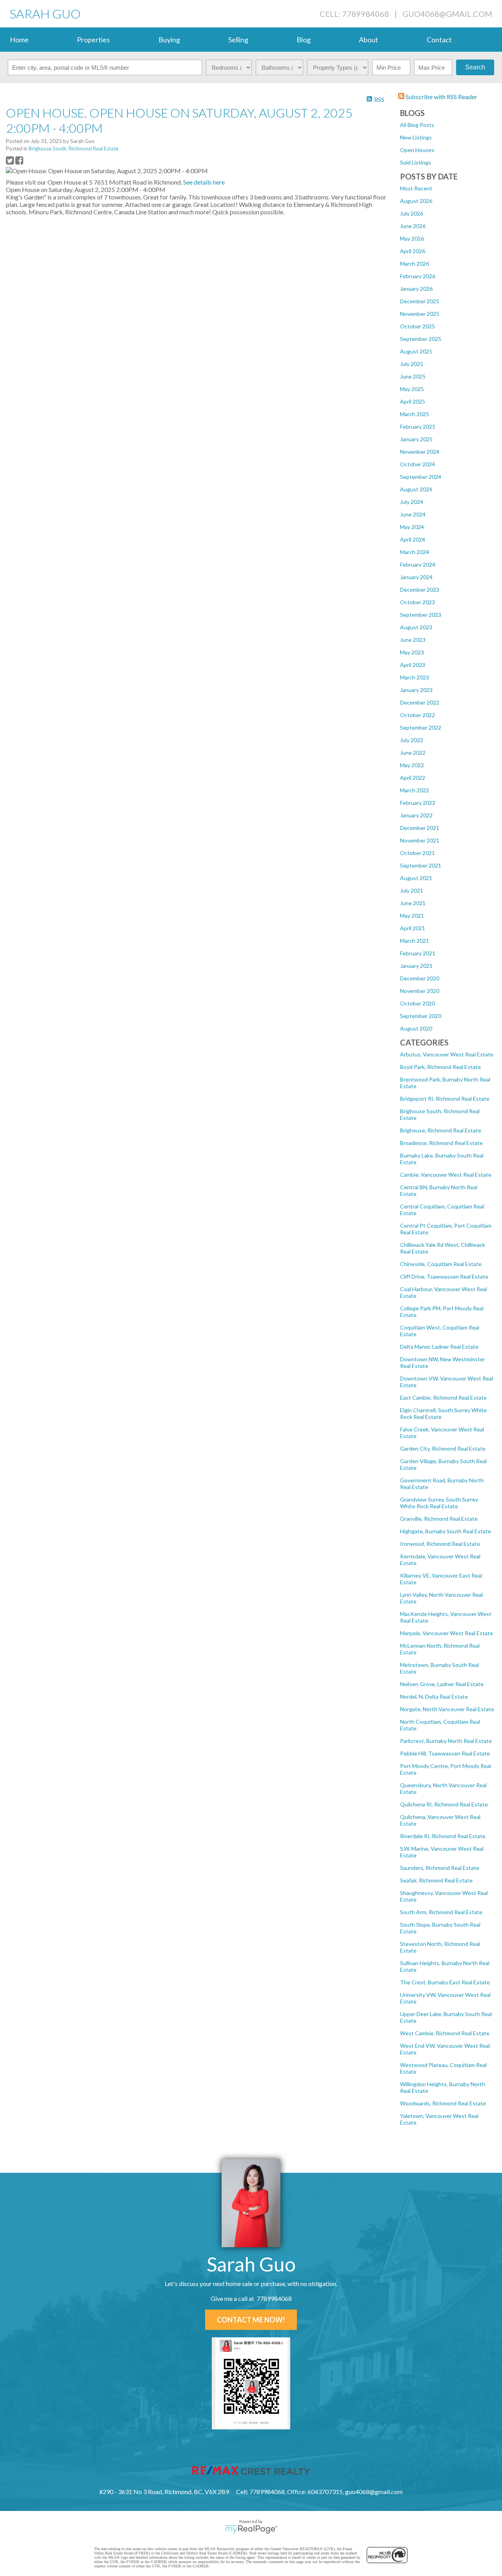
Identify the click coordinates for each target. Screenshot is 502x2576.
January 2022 (416, 815)
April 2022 (413, 778)
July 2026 (412, 213)
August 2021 (416, 878)
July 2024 (412, 502)
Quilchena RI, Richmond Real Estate (444, 1804)
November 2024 (420, 452)
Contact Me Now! (251, 2320)
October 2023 (417, 602)
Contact (439, 40)
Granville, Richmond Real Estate (439, 1519)
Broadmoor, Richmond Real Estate (441, 1143)
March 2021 (415, 941)
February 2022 (418, 803)
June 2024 (413, 514)
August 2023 (416, 627)
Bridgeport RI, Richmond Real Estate (445, 1099)
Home (19, 40)
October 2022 (417, 715)
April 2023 (413, 665)
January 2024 (416, 577)
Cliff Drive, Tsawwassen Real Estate (444, 1276)
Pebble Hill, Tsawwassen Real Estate (445, 1753)
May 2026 (412, 238)
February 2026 (418, 276)
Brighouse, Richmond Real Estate (441, 1130)
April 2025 (413, 401)
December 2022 (420, 702)
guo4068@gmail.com (447, 14)
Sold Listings (416, 162)
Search (475, 67)
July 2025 (412, 364)
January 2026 (416, 289)
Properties (93, 40)
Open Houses (417, 150)
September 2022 (421, 727)
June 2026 (413, 226)
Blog (304, 40)
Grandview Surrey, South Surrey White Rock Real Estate (439, 1503)
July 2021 (412, 890)
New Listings (416, 137)
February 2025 (418, 427)
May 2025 (412, 389)
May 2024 (412, 527)
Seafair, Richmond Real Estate (436, 1880)
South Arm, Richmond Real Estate (441, 1912)
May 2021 (412, 916)
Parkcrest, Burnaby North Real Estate (446, 1741)
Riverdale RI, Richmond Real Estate (443, 1836)
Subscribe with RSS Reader (441, 97)
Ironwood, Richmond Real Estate (440, 1544)
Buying (169, 40)
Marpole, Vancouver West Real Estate (447, 1633)
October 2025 (417, 326)
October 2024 (417, 464)
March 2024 (415, 552)
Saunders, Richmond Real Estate (440, 1868)
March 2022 (415, 790)
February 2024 (418, 564)
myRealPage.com (251, 2529)
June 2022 (413, 753)
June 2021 (413, 903)
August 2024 (416, 489)
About (368, 40)
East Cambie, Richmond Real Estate (443, 1398)
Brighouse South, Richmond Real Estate (74, 149)
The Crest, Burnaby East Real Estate (445, 1982)
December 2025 (420, 301)
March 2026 (415, 264)
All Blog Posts (417, 125)
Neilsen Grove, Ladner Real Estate (442, 1684)
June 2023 (413, 640)
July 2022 (412, 740)
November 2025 (420, 314)
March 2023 (415, 677)
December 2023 (420, 590)
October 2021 (417, 853)
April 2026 (413, 251)
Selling (238, 40)
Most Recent (416, 188)
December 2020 (420, 978)
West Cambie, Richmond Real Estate (445, 2033)
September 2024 (421, 477)
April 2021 (413, 928)
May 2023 (412, 652)
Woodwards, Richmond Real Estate (443, 2103)
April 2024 (413, 539)
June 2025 (413, 376)
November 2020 (420, 991)
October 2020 (417, 1003)
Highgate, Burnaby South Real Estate (446, 1531)
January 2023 (416, 690)
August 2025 (416, 351)
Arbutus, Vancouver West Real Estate (447, 1054)
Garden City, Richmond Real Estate (443, 1448)
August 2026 (416, 201)
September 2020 (421, 1016)
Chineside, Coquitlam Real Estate (441, 1264)
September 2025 (421, 339)
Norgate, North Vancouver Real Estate (447, 1709)
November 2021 (420, 840)
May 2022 (412, 765)
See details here (204, 182)
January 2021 (416, 966)
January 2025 (416, 439)
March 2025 (415, 414)
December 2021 (420, 828)
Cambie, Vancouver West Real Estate (446, 1175)
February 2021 (418, 953)
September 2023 (421, 615)
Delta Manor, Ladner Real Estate (439, 1347)
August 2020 (416, 1028)
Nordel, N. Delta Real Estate (434, 1697)
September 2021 (421, 865)
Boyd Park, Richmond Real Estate (440, 1067)
